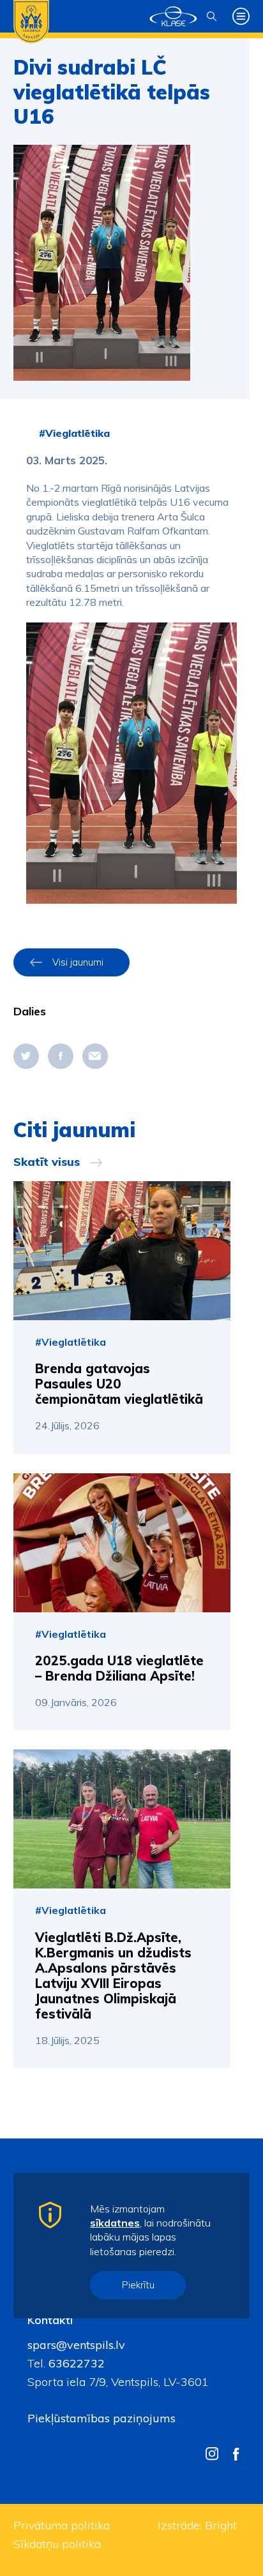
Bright (221, 2525)
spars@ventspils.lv (76, 2345)
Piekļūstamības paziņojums (101, 2418)
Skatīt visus (47, 1162)
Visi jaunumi (78, 962)
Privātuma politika (62, 2525)
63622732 (75, 2363)
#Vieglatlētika (74, 433)
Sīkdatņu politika (57, 2544)
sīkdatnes (115, 2223)
